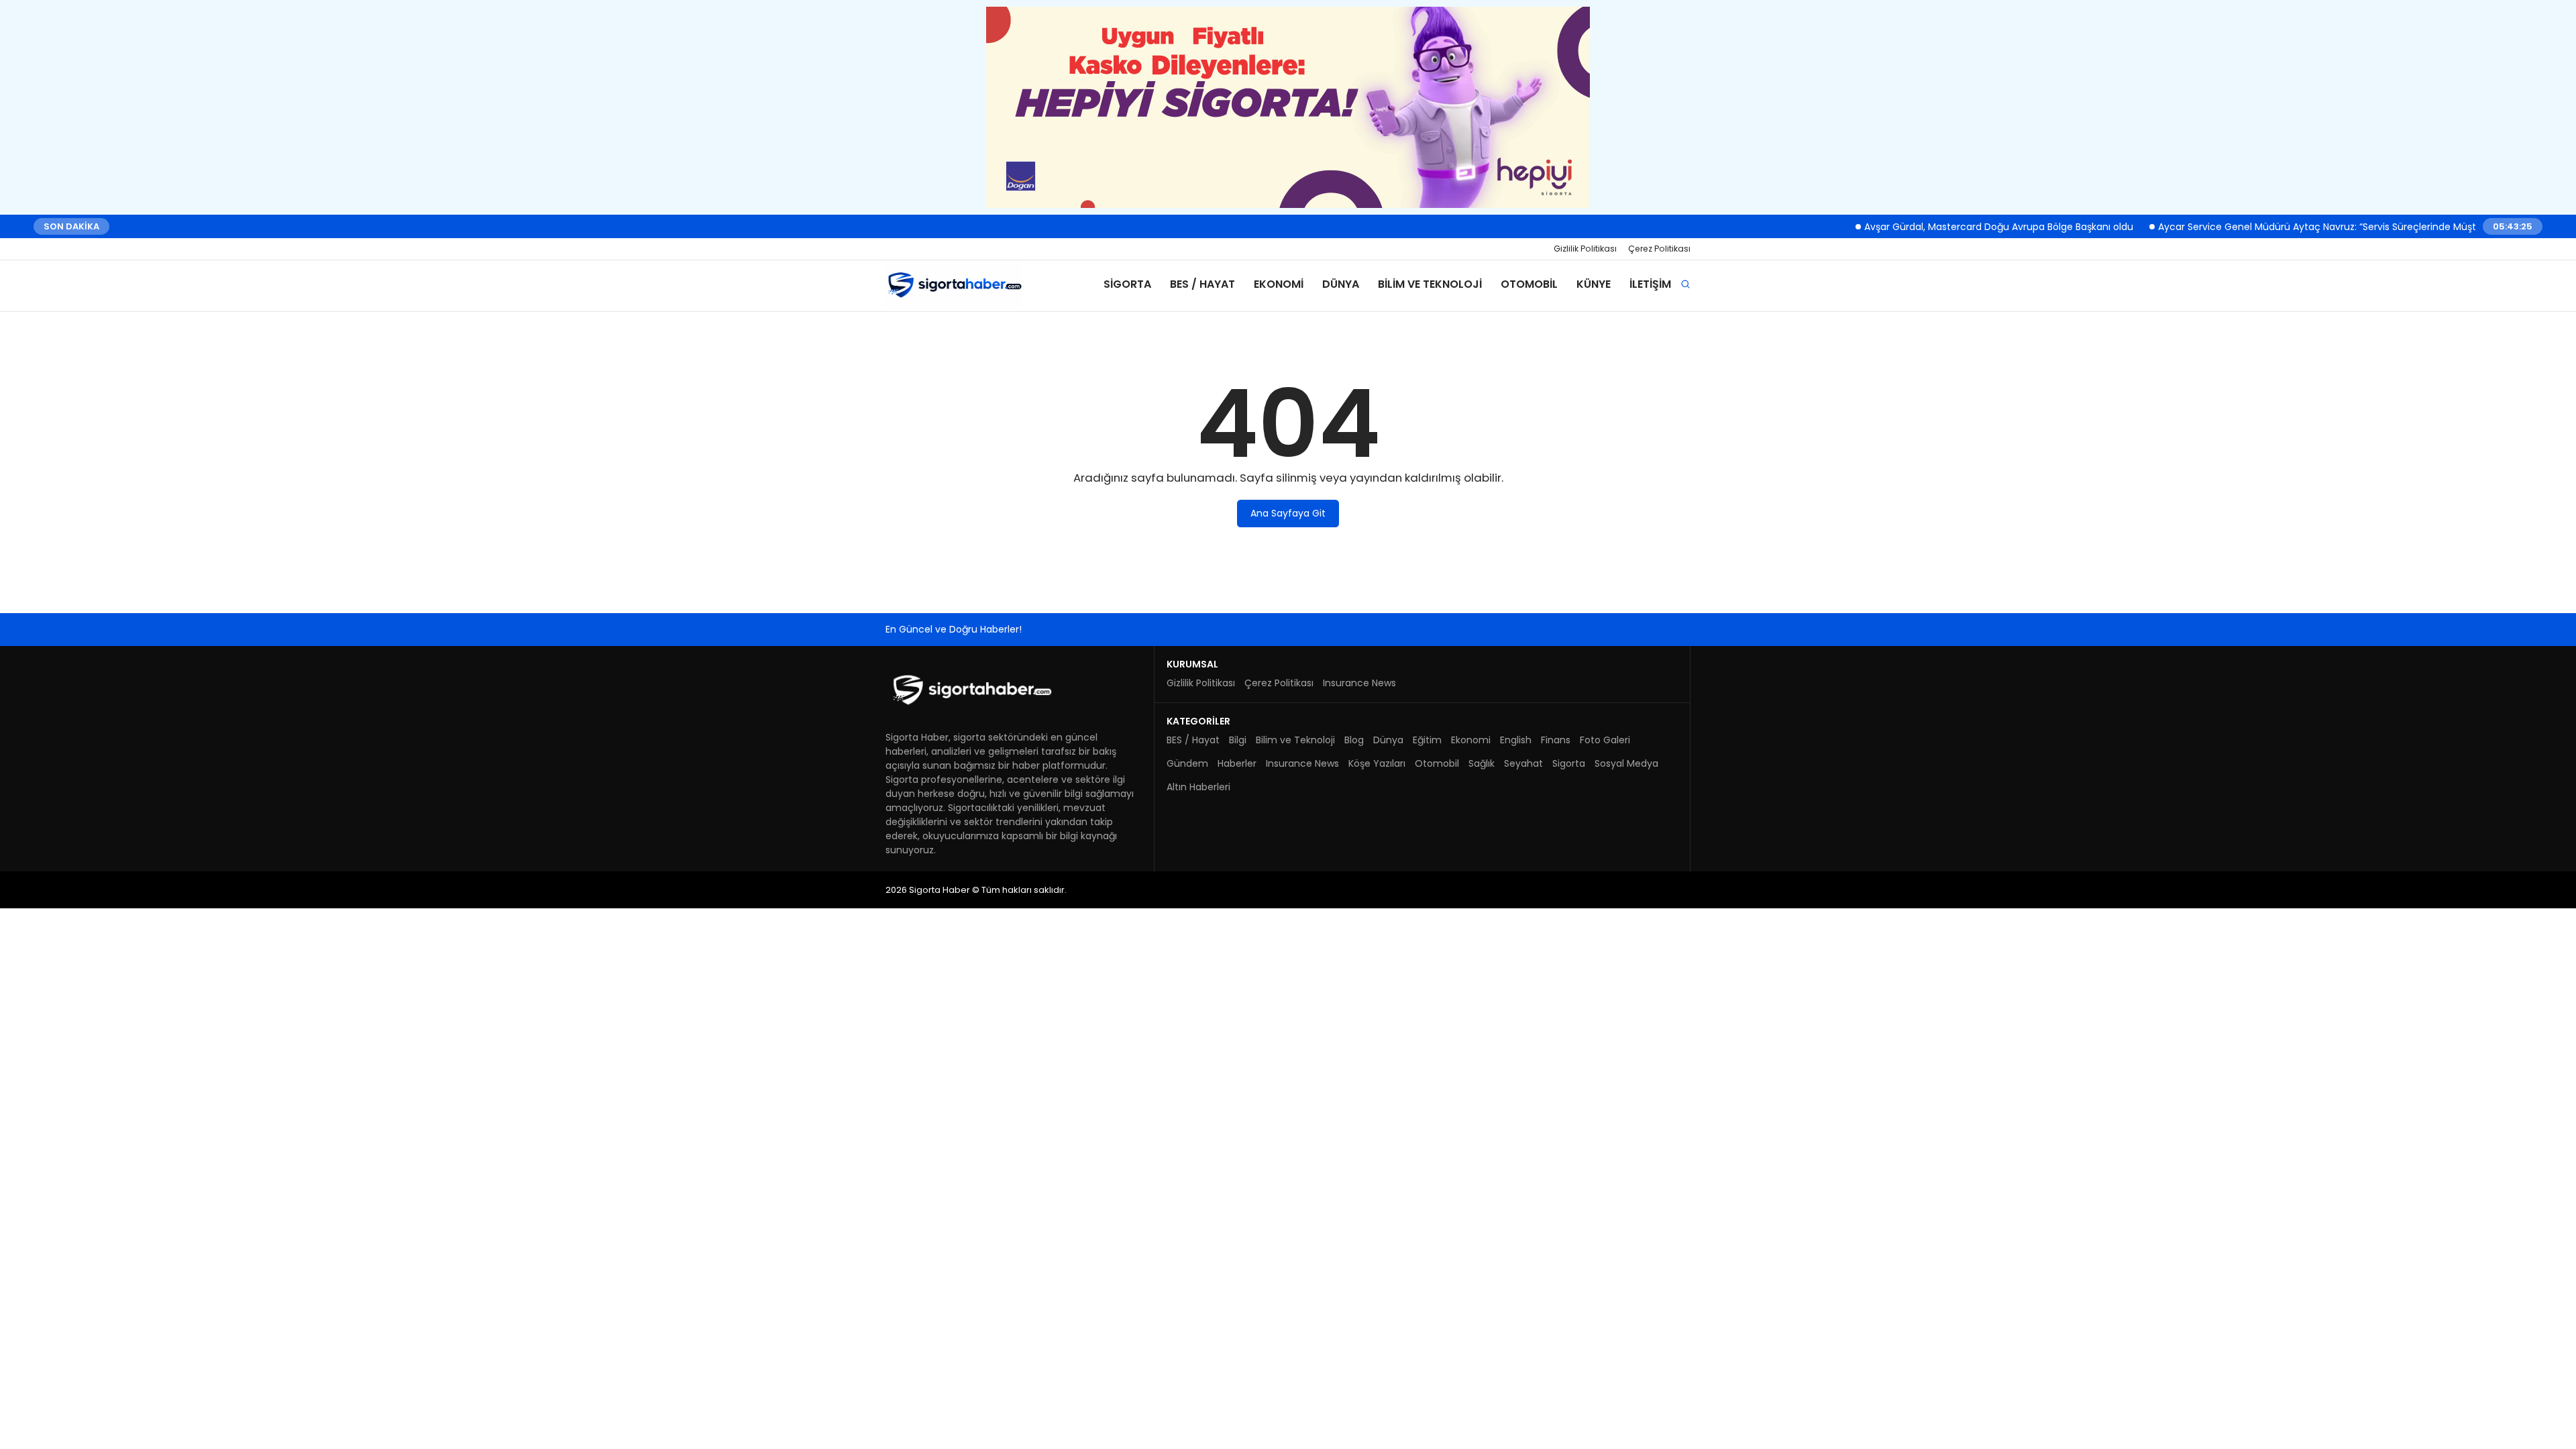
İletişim (1650, 284)
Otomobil (1529, 284)
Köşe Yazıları (1377, 763)
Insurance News (1359, 683)
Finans (1556, 740)
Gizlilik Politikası (1585, 249)
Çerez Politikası (1659, 249)
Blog (1354, 740)
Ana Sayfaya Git (1288, 513)
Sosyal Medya (1626, 763)
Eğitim (1427, 740)
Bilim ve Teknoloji (1430, 284)
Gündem (1187, 763)
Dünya (1341, 284)
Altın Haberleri (1198, 787)
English (1516, 740)
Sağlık (1482, 763)
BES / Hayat (1202, 284)
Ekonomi (1279, 284)
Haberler (1237, 763)
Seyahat (1523, 763)
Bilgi (1238, 740)
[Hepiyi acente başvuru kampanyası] (1288, 107)
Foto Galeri (1605, 740)
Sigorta (1127, 284)
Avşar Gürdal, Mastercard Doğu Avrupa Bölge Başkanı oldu (1980, 226)
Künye (1594, 284)
